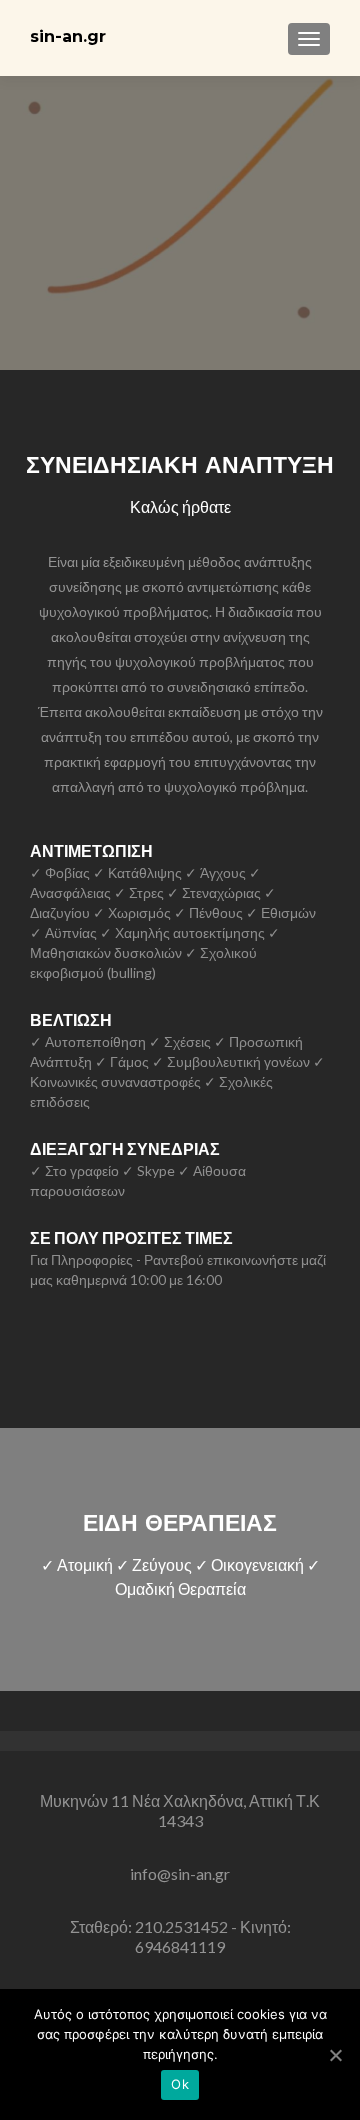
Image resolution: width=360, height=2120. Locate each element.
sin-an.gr (68, 36)
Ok (180, 2084)
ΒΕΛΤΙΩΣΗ (71, 1019)
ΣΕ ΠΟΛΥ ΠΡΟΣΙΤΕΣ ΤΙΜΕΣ (131, 1237)
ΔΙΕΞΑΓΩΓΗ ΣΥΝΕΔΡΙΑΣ (125, 1148)
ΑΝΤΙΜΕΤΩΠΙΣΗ (91, 850)
